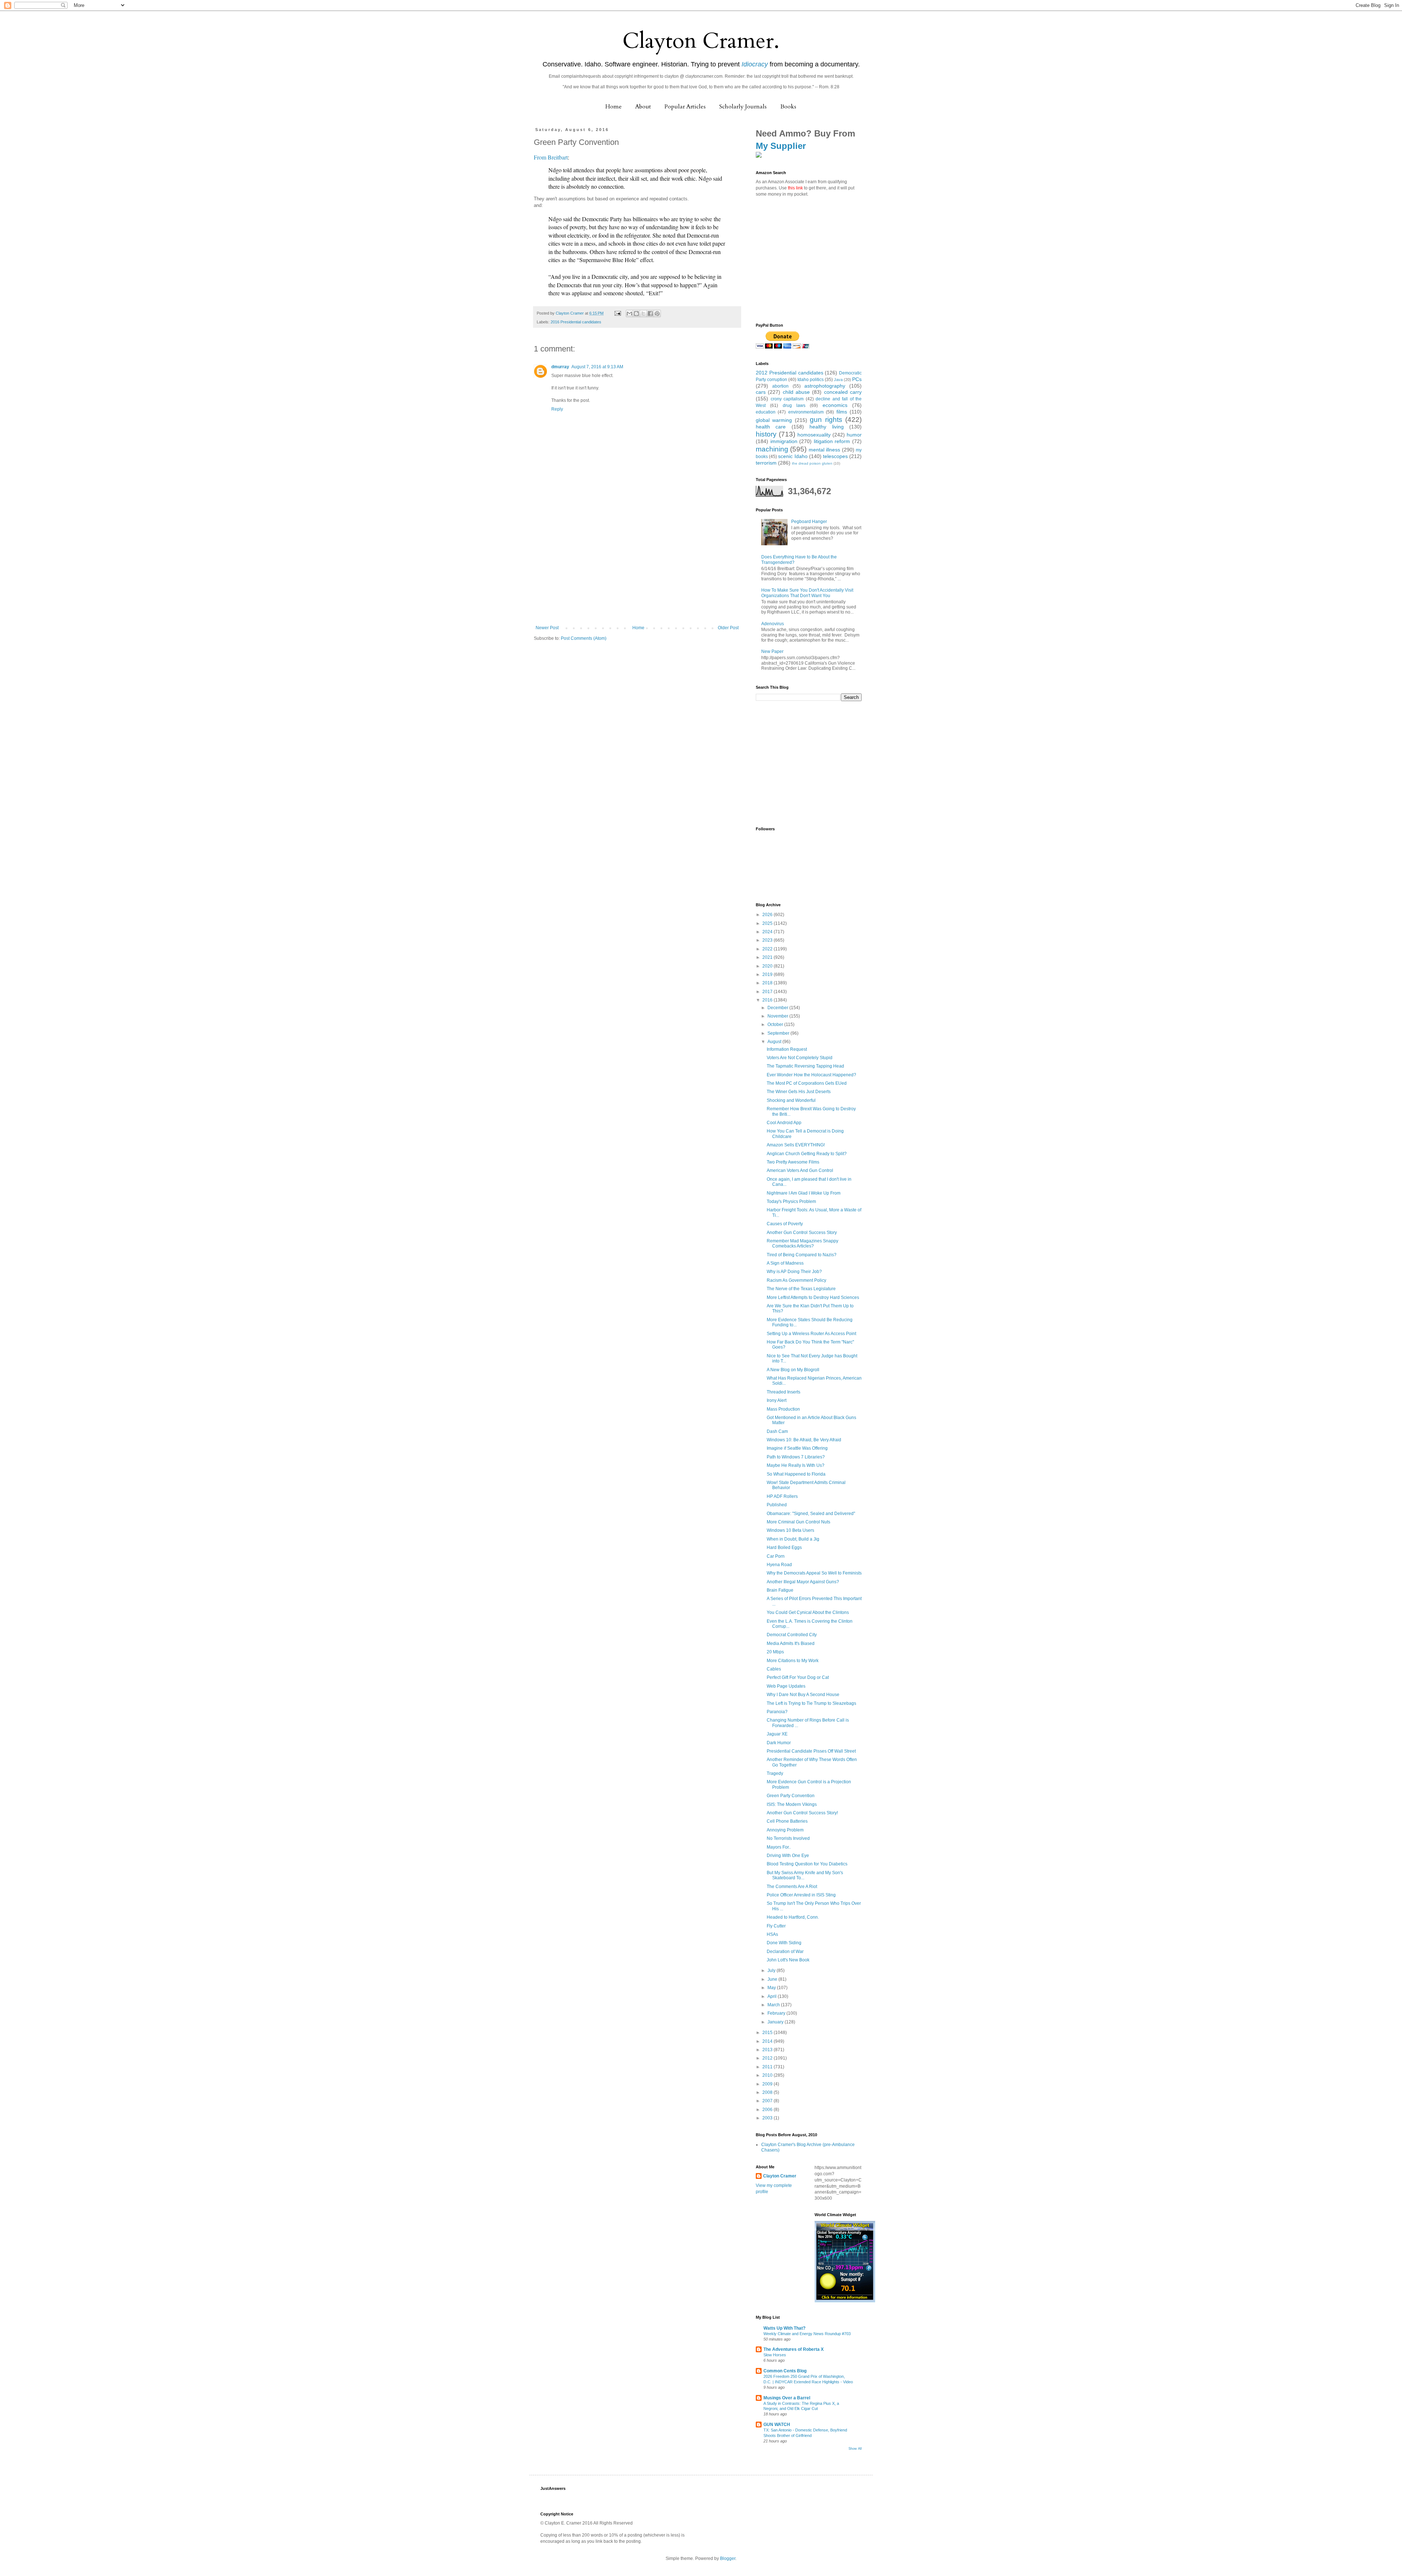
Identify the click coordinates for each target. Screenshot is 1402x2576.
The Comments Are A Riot (792, 1887)
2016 (768, 1000)
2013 (768, 2050)
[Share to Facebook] (650, 314)
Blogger (728, 2558)
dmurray (560, 367)
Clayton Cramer (780, 2176)
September (779, 1033)
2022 (768, 949)
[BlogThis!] (636, 314)
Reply (557, 409)
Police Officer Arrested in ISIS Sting (801, 1895)
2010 (768, 2075)
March (774, 2005)
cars (761, 392)
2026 (768, 915)
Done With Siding (784, 1943)
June (773, 1979)
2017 (768, 992)
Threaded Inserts (784, 1392)
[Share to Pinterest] (657, 314)
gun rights (826, 420)
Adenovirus (773, 624)
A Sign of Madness (785, 1263)
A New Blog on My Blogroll (793, 1370)
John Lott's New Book (788, 1960)
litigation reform (832, 441)
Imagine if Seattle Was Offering (797, 1448)
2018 (768, 983)
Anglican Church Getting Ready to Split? (807, 1154)
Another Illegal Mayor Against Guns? (803, 1582)
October (776, 1024)
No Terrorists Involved (788, 1838)
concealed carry (843, 392)
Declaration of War (785, 1952)
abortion (780, 386)
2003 (768, 2118)
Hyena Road (779, 1565)
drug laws (794, 405)
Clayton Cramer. (701, 41)
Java (838, 380)
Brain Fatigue (780, 1590)
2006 (768, 2110)
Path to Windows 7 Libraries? (796, 1457)
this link (795, 188)
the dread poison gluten (812, 463)
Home (614, 107)
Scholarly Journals (743, 107)
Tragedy (775, 1773)
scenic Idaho (793, 456)
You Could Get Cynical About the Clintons (808, 1612)
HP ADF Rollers (782, 1496)
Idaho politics (811, 380)
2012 (768, 2058)
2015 (768, 2033)
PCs (857, 379)
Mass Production (783, 1409)
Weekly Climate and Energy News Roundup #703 (807, 2334)
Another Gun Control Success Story (802, 1233)
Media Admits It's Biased (791, 1643)
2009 (768, 2084)
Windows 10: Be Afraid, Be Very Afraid (804, 1440)
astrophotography (825, 386)
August (775, 1042)
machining (772, 449)
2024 (768, 932)
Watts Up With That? (784, 2328)
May (772, 1988)
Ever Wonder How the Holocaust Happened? (811, 1075)
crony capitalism (787, 399)
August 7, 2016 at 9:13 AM (597, 367)
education (766, 412)
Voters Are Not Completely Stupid (800, 1058)
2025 (768, 923)
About (643, 107)
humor (854, 435)
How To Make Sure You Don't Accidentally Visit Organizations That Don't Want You (807, 593)
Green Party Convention (791, 1796)
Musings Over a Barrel (787, 2398)
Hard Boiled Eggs (784, 1547)
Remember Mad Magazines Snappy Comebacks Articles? (802, 1243)
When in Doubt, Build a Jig (793, 1539)
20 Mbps (775, 1652)
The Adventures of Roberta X (794, 2349)
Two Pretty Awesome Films (793, 1162)
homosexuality (814, 435)
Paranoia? (777, 1712)
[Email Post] (617, 313)
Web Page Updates (786, 1686)
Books (788, 107)
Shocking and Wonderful (791, 1100)
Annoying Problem (785, 1830)
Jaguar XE (777, 1734)
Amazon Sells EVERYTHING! (796, 1145)
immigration (784, 441)
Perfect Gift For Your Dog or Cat (798, 1677)
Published (777, 1505)
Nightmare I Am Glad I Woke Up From (804, 1193)
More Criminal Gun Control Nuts (798, 1522)
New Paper (772, 651)
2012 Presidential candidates (790, 373)
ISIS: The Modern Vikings (792, 1804)
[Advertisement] (637, 570)
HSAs (772, 1934)
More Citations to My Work (793, 1661)
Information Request (787, 1049)
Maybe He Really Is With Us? (796, 1465)
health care (771, 427)
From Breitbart (551, 157)
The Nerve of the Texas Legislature (801, 1289)
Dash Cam (777, 1431)
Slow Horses (775, 2355)
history (766, 434)
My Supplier (781, 146)
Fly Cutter (776, 1926)
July (772, 1971)
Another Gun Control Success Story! (802, 1813)
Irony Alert (777, 1400)
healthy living (826, 427)
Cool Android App (784, 1123)
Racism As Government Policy (796, 1280)
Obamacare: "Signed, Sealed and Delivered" (811, 1514)
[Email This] (629, 314)
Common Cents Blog (785, 2371)
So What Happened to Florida (796, 1474)
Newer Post (547, 628)
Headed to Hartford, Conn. (793, 1917)
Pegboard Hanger (809, 522)
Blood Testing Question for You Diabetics (807, 1864)
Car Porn (776, 1556)
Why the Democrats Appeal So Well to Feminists (814, 1573)
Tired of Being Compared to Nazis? (802, 1255)
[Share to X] (643, 314)
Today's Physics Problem (791, 1202)
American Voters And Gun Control (800, 1170)
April (773, 1996)
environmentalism (806, 412)
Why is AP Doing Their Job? (794, 1272)
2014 (768, 2041)
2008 (768, 2092)
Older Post (728, 628)
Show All (855, 2449)
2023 (768, 940)
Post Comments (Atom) (584, 638)
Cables (774, 1669)
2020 (768, 966)
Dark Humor (779, 1743)
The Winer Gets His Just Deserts (799, 1092)
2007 (768, 2101)
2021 (768, 957)
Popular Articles (685, 107)
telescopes (835, 456)
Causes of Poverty (785, 1224)
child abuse (796, 392)
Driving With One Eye (788, 1856)
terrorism (766, 463)
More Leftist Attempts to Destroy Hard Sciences (813, 1297)
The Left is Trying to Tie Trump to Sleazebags (811, 1703)
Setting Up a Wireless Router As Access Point (811, 1334)
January (776, 2022)
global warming (774, 420)
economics (835, 405)
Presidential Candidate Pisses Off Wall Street (811, 1751)
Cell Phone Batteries (787, 1821)
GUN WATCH (777, 2425)
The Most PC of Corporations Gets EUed (807, 1083)
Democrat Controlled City (792, 1635)
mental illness (824, 450)
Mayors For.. (779, 1847)
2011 (768, 2067)
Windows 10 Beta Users (790, 1530)
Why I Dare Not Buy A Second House (803, 1695)
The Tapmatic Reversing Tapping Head (805, 1066)
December (778, 1008)
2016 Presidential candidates (576, 322)
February (777, 2013)
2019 (768, 974)
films (842, 412)
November (778, 1016)
